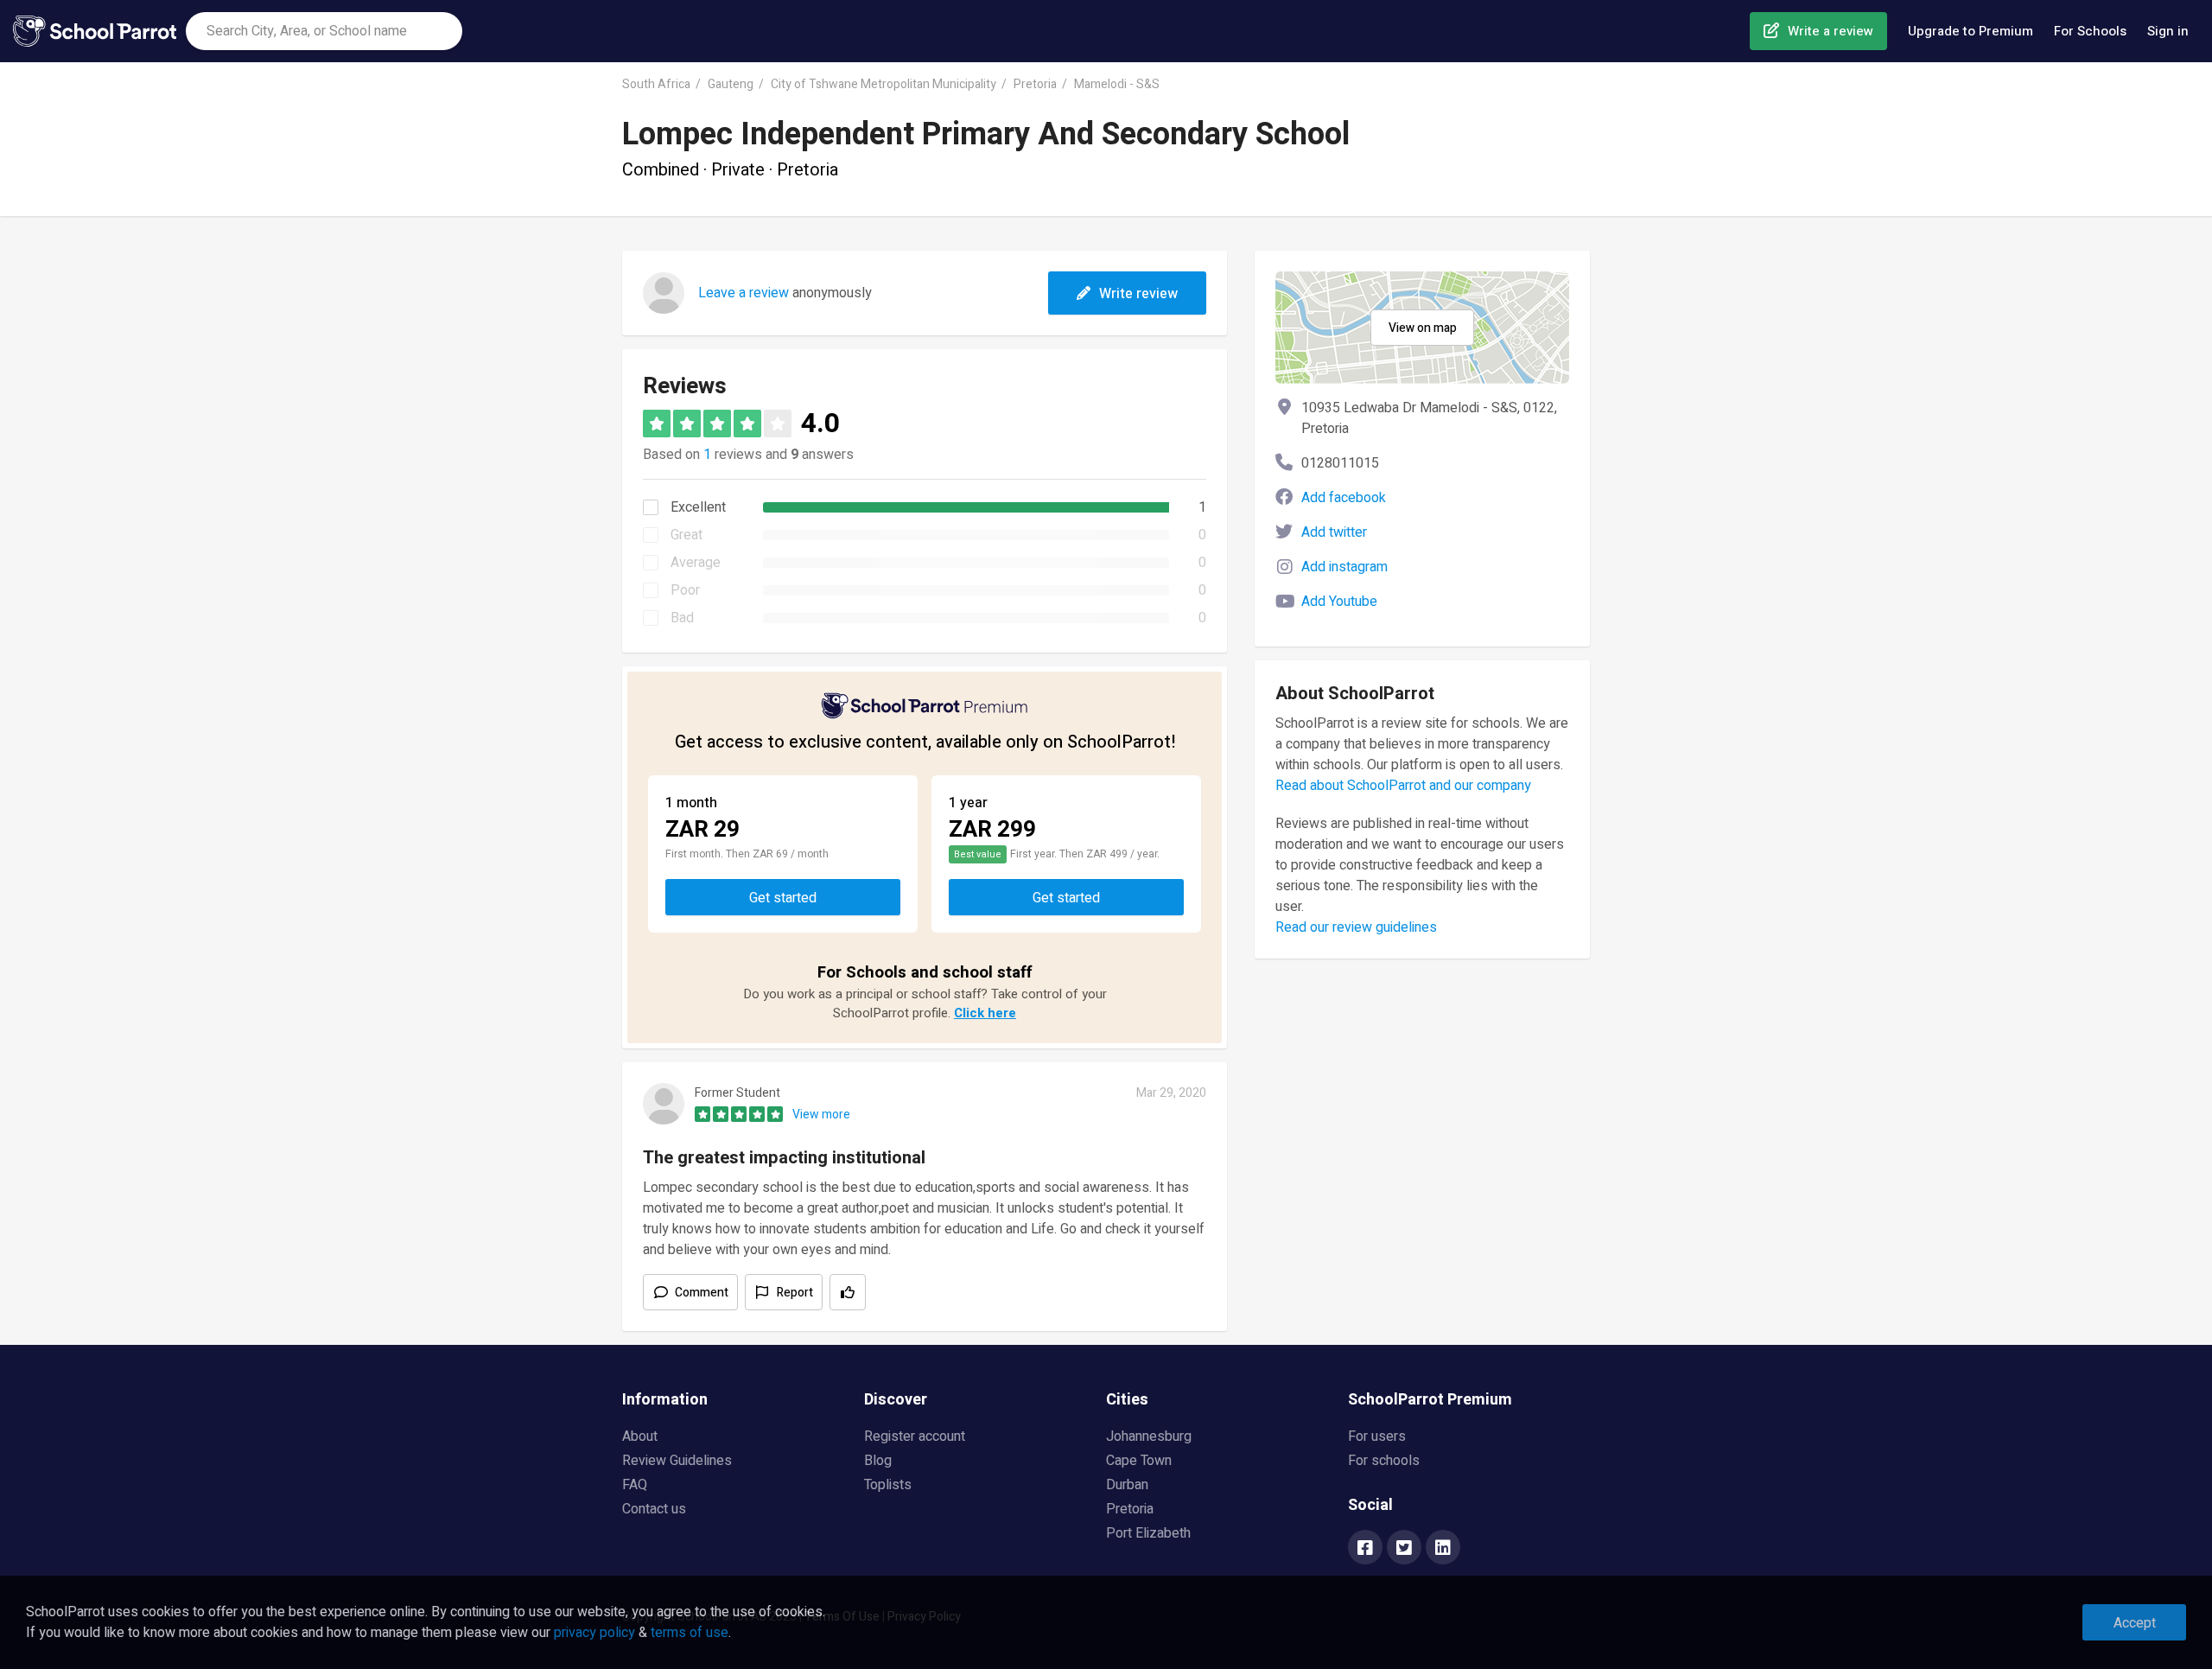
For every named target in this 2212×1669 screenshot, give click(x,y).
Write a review (1831, 31)
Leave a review (744, 293)
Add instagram (1344, 567)
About (640, 1436)
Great (686, 535)
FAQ (635, 1485)
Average (696, 563)
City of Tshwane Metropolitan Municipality (884, 84)
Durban (1127, 1485)
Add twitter (1334, 532)
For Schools (2090, 31)
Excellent (698, 507)
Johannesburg (1149, 1436)
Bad (682, 618)
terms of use (690, 1633)
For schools (1384, 1461)
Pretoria (1035, 84)
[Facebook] (1365, 1549)
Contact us (654, 1509)
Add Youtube (1339, 602)
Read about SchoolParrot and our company (1403, 786)
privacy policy (594, 1633)
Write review (1138, 294)
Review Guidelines (677, 1461)
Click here (985, 1013)
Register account (915, 1436)
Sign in (2168, 31)
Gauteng (731, 84)
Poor (685, 590)
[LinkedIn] (1443, 1549)
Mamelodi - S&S (1117, 84)
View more (821, 1115)
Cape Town (1139, 1461)
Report (795, 1293)
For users (1377, 1436)
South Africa (656, 84)
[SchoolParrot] (99, 31)
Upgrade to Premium (1970, 31)
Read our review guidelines (1356, 927)
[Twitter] (1404, 1549)
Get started (783, 898)
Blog (878, 1461)
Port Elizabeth (1148, 1533)
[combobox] (324, 31)
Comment (702, 1293)
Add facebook (1344, 498)
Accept (2135, 1623)
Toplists (888, 1485)
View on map (1423, 328)
